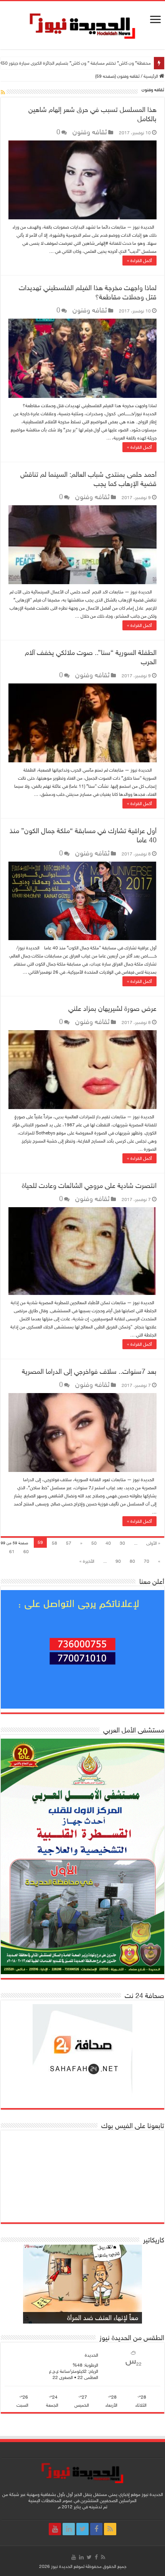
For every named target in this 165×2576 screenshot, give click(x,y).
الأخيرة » (87, 1561)
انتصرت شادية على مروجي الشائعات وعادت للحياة (89, 1186)
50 (94, 1543)
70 (147, 1561)
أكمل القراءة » (139, 261)
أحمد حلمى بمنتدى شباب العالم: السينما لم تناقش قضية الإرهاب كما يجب (88, 479)
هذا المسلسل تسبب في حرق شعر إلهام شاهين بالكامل (92, 114)
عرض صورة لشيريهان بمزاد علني (112, 1009)
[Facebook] (96, 2529)
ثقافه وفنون (90, 132)
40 (108, 1543)
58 (54, 1543)
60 (26, 1552)
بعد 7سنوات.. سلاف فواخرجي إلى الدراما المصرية (89, 1372)
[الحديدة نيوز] (82, 25)
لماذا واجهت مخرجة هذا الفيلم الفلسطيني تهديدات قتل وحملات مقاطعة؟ (88, 292)
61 (12, 1552)
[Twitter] (82, 2529)
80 (132, 1561)
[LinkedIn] (69, 2529)
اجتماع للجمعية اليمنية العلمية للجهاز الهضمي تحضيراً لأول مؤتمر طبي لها (85, 63)
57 (69, 1543)
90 (118, 1561)
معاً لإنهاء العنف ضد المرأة (103, 2318)
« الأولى (153, 1543)
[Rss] (110, 2529)
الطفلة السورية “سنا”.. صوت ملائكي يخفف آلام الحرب (91, 657)
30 (122, 1543)
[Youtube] (55, 2529)
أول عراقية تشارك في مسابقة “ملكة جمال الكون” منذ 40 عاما (83, 835)
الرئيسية (151, 76)
